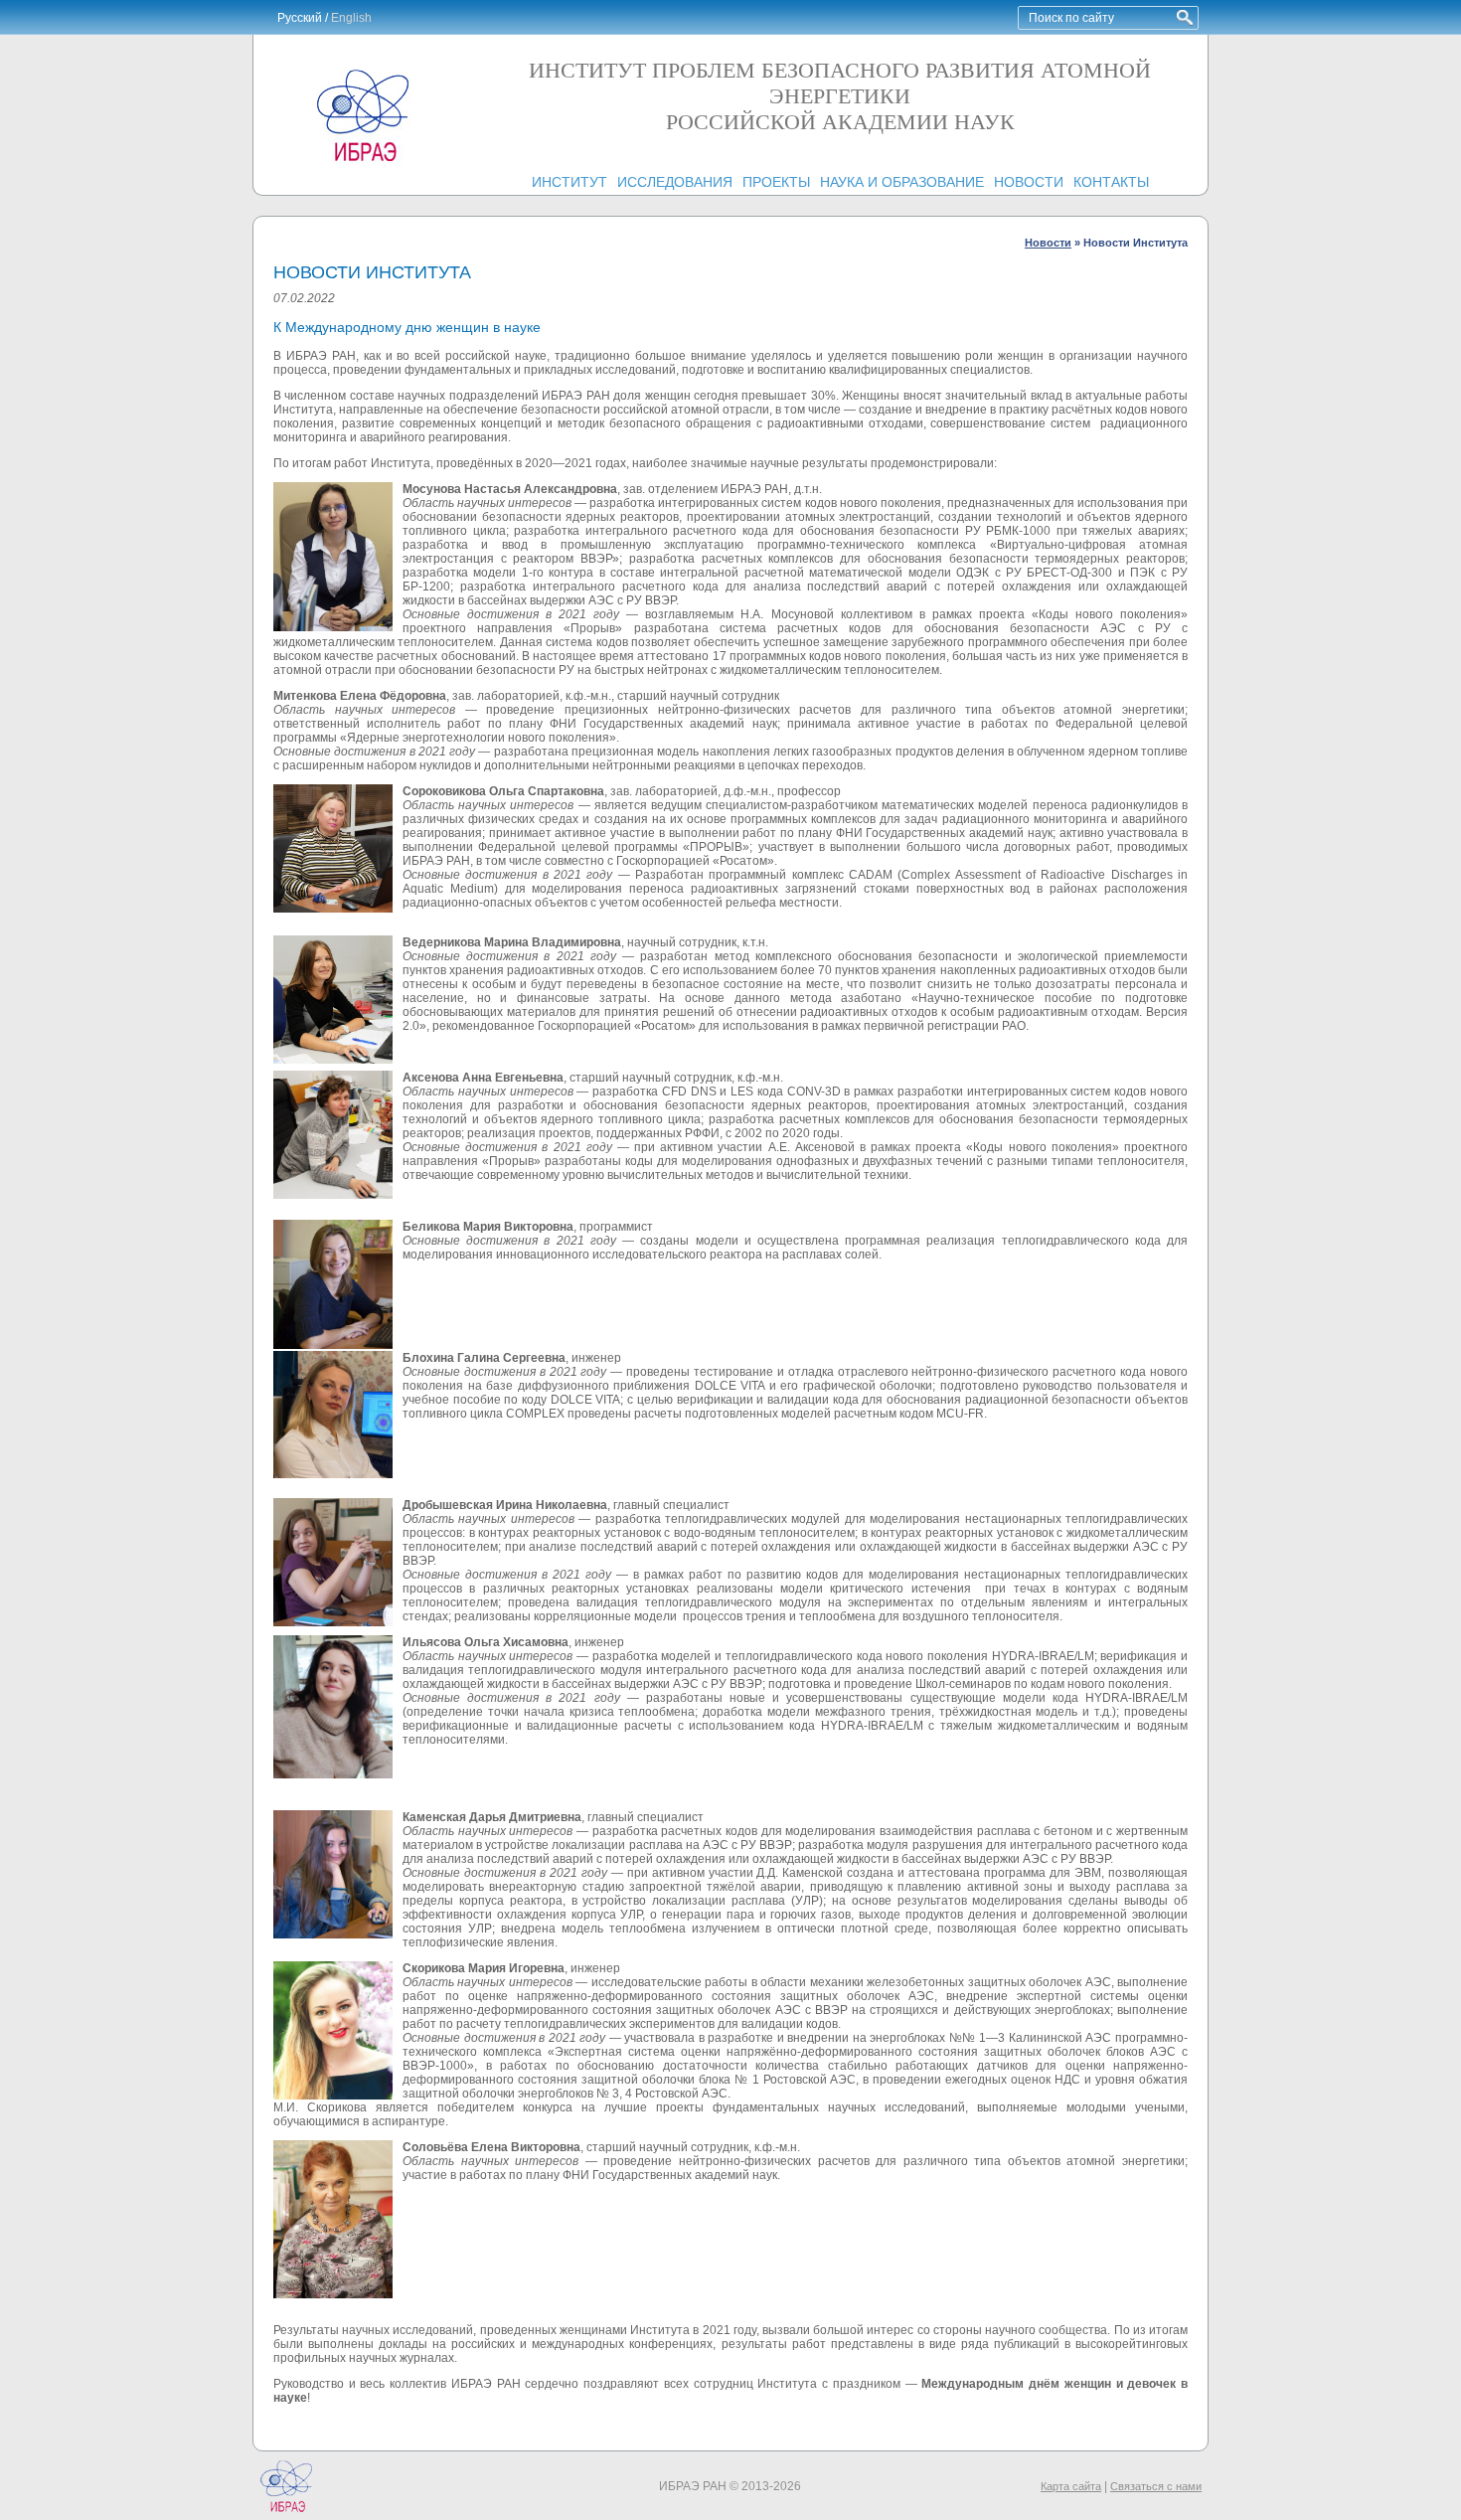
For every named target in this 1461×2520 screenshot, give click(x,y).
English (351, 18)
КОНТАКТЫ (1111, 182)
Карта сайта (1071, 2486)
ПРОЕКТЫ (776, 182)
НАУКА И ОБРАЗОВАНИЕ (902, 182)
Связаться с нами (1156, 2486)
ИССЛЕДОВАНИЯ (675, 182)
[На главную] (363, 161)
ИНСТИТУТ (569, 182)
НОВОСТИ (1029, 182)
